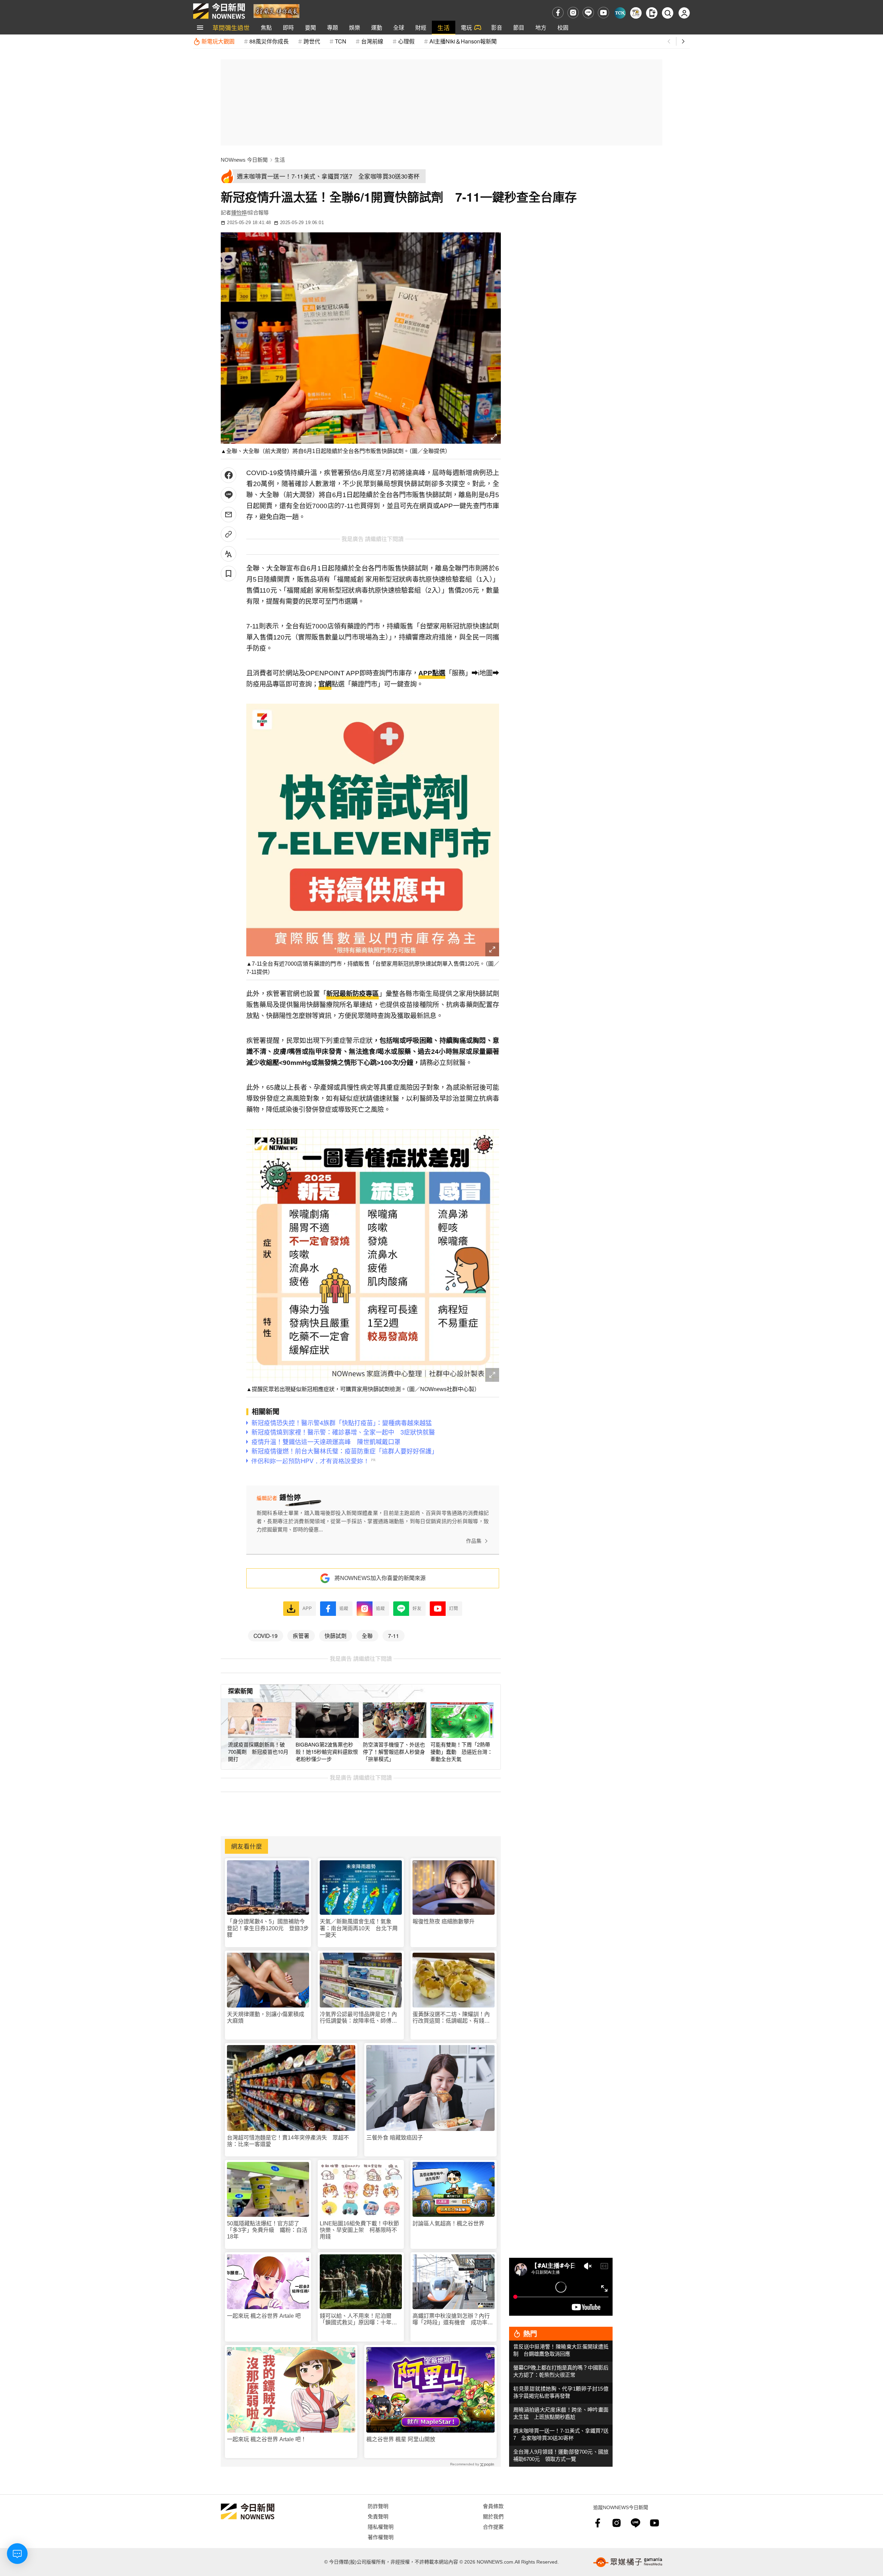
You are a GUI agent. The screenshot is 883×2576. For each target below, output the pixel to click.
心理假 (406, 41)
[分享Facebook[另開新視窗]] (229, 475)
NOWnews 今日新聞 (244, 160)
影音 (497, 27)
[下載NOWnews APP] (652, 13)
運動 (377, 27)
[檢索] (668, 13)
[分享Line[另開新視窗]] (229, 495)
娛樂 (355, 27)
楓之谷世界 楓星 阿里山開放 (401, 2439)
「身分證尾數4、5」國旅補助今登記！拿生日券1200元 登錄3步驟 (268, 1928)
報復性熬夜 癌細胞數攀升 (444, 1921)
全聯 (367, 1636)
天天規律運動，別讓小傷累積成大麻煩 (266, 2017)
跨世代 (312, 41)
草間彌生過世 (231, 27)
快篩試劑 (336, 1636)
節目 (519, 27)
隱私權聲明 (381, 2527)
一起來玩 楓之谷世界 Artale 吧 (264, 2316)
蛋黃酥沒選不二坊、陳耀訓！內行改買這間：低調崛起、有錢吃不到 (451, 2018)
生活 (444, 27)
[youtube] (603, 13)
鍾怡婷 (239, 213)
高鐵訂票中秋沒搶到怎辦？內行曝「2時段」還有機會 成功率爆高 (453, 2319)
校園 (563, 27)
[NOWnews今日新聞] (219, 11)
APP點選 (432, 673)
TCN (341, 41)
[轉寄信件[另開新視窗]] (229, 515)
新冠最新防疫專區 (353, 994)
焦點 (266, 27)
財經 (421, 27)
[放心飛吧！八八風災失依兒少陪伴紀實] (276, 11)
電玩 (466, 27)
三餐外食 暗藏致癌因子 (395, 2138)
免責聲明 (378, 2516)
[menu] (200, 28)
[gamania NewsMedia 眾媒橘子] (628, 2562)
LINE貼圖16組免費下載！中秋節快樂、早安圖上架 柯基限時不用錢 (359, 2230)
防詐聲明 (378, 2506)
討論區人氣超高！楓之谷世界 (448, 2223)
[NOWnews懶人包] (636, 13)
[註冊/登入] (684, 13)
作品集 (474, 1541)
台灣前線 (372, 41)
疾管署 (301, 1636)
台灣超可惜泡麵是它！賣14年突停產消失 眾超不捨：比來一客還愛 (288, 2141)
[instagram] (573, 13)
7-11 (394, 1636)
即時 (288, 27)
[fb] (558, 13)
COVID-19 (266, 1636)
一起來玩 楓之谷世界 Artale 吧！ (267, 2439)
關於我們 (493, 2516)
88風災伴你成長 (269, 41)
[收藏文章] (229, 573)
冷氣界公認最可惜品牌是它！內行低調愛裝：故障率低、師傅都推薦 (358, 2018)
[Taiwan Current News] (620, 13)
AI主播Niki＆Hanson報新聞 (463, 41)
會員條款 (493, 2506)
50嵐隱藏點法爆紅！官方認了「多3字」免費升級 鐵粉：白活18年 (267, 2230)
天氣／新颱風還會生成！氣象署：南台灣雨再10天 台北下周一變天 (359, 1928)
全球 (399, 27)
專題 (333, 27)
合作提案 (493, 2527)
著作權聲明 (381, 2537)
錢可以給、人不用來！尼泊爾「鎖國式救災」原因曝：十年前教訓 (358, 2319)
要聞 (310, 27)
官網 (325, 684)
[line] (588, 13)
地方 (541, 27)
